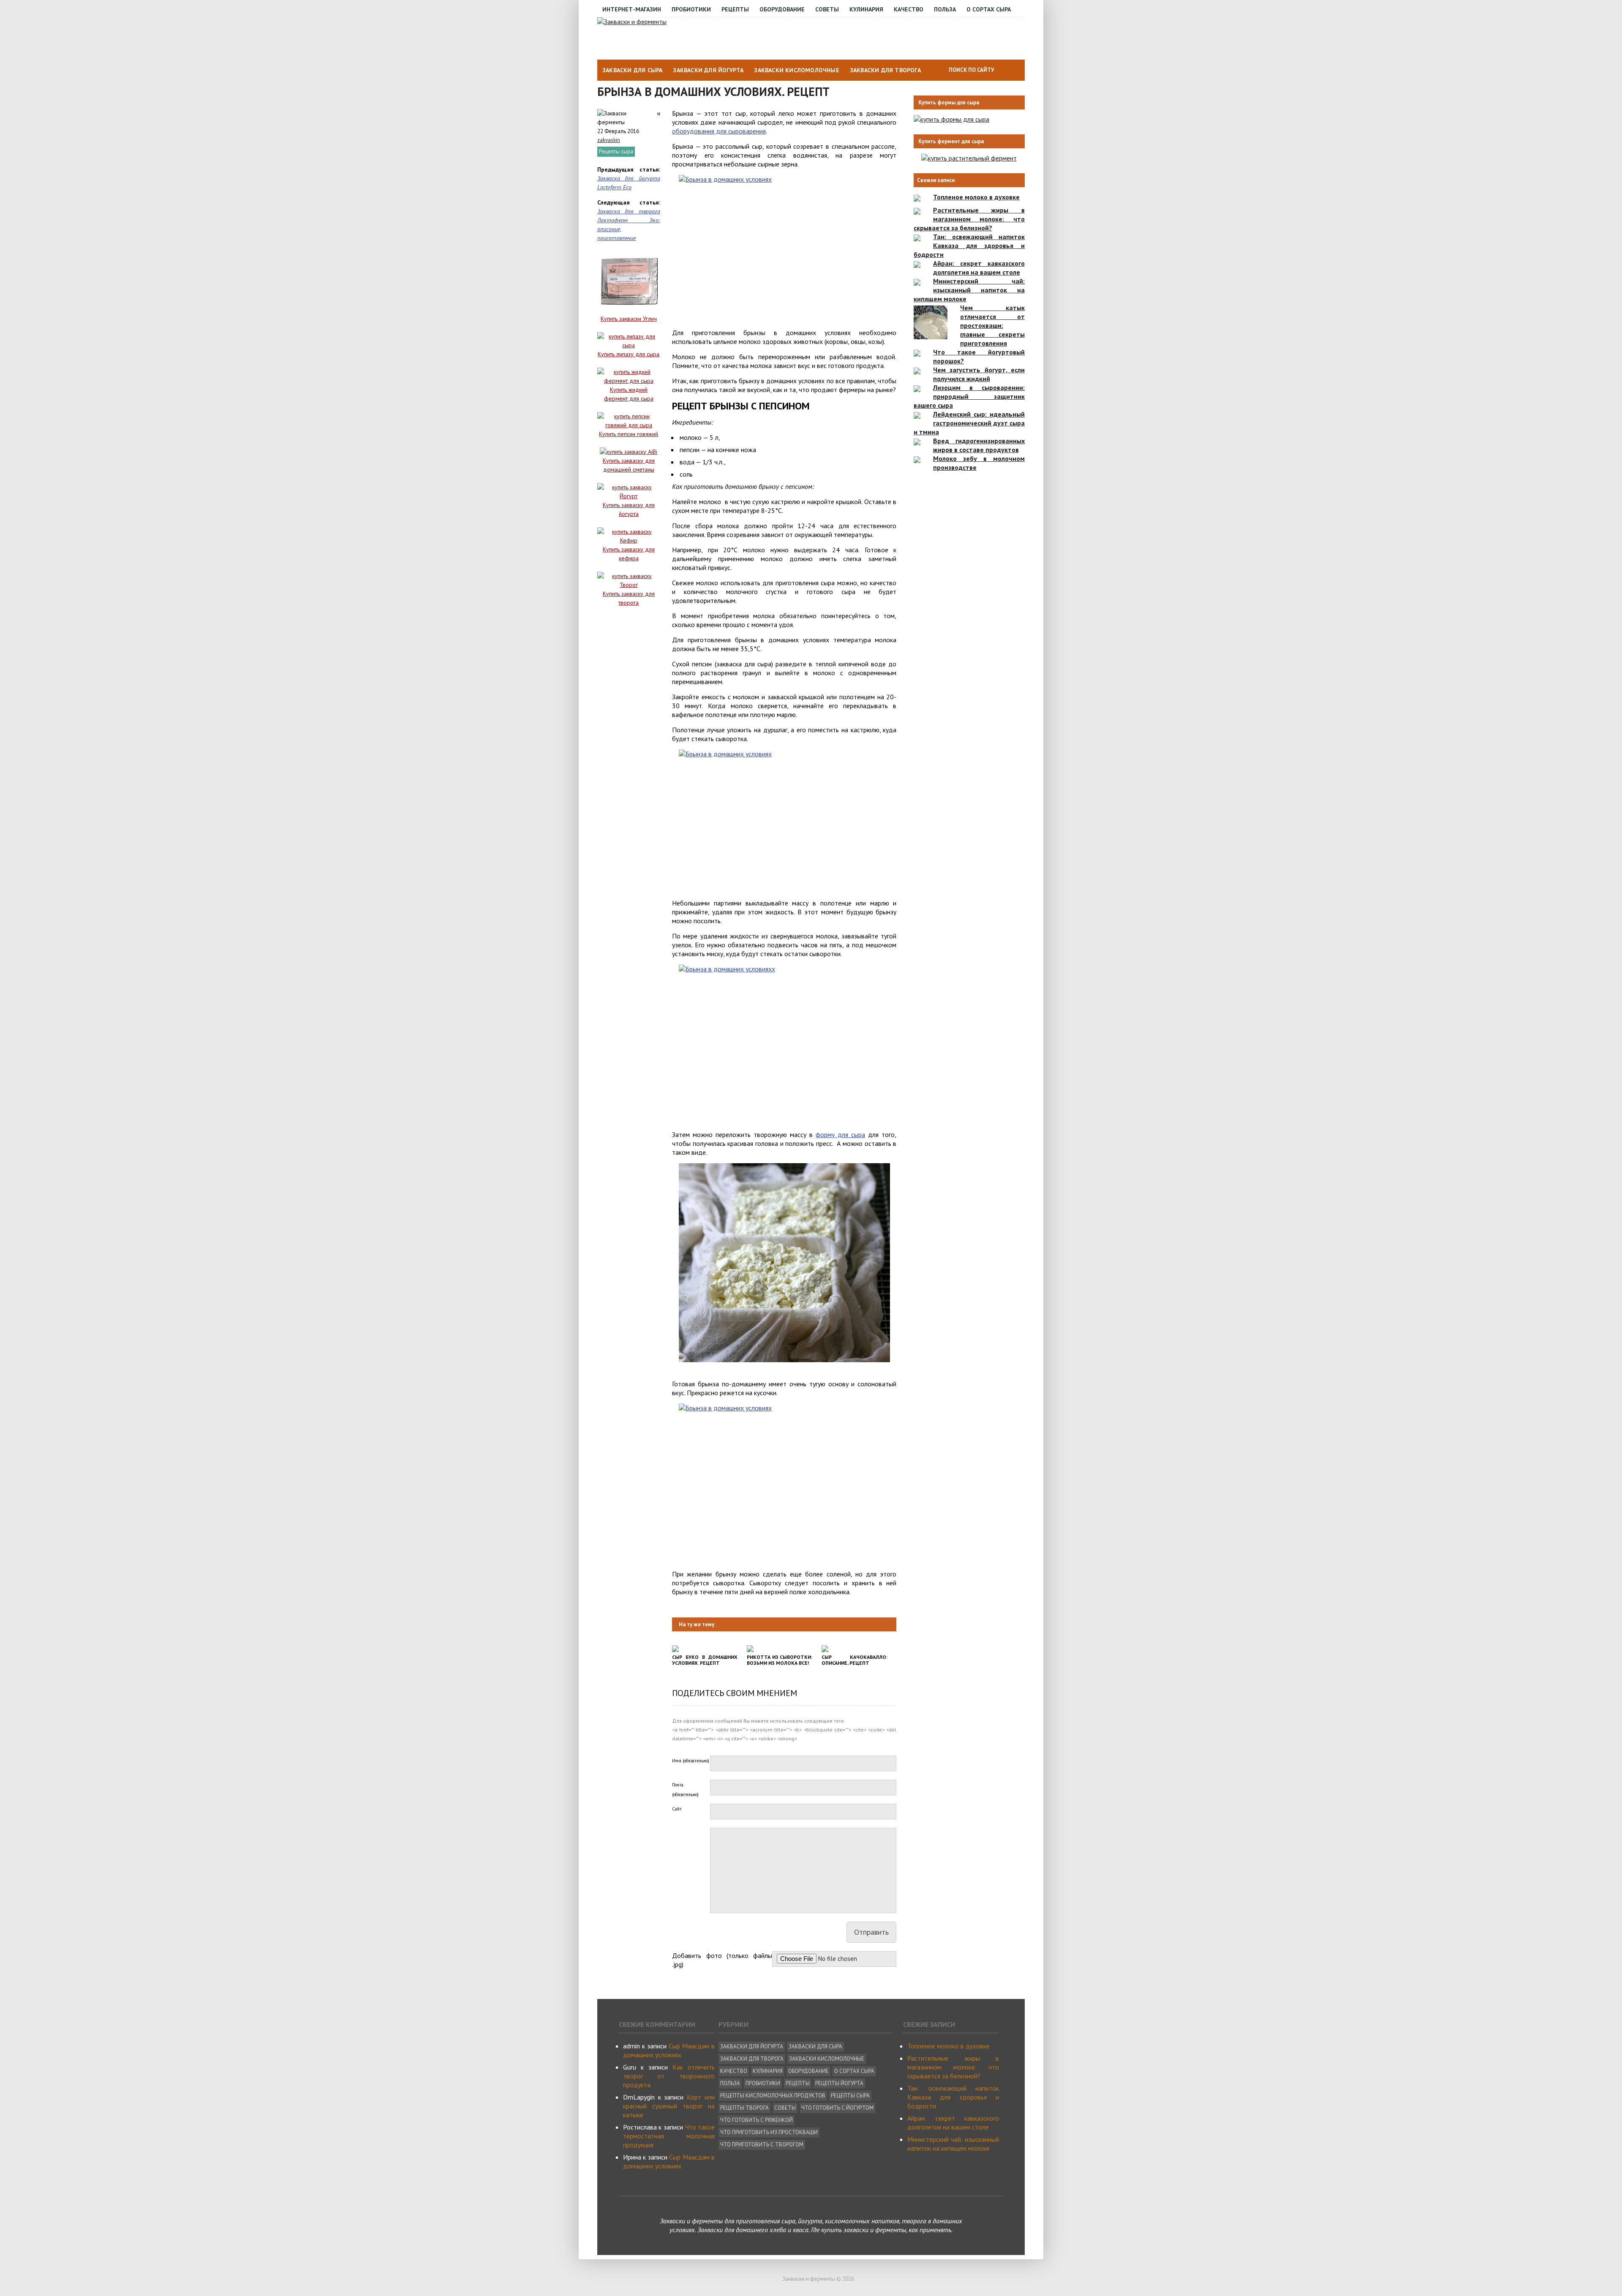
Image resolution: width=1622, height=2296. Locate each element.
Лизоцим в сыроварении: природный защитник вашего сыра (969, 396)
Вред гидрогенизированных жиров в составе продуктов (979, 445)
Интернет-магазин (632, 9)
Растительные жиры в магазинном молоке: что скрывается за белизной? (969, 219)
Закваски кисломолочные (796, 70)
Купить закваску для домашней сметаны (629, 465)
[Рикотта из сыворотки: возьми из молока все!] (750, 1650)
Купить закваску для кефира (629, 554)
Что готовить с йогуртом (837, 2108)
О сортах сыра (989, 9)
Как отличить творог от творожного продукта (669, 2076)
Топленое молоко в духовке (976, 197)
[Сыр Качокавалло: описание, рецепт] (825, 1650)
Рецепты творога (744, 2108)
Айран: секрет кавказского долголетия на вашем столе (979, 268)
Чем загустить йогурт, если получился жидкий (979, 374)
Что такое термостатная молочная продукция (669, 2136)
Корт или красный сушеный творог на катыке (669, 2106)
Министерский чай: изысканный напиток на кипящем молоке (969, 290)
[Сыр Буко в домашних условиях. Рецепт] (675, 1650)
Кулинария (866, 9)
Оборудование (782, 9)
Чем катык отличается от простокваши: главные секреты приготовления (992, 325)
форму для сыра (840, 1134)
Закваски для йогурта (708, 70)
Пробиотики (691, 9)
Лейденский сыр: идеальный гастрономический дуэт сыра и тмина (969, 423)
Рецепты (735, 9)
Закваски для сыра (632, 70)
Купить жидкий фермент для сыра (629, 394)
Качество (909, 9)
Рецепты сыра (616, 151)
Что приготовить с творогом (762, 2145)
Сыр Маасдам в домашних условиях (669, 2050)
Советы (827, 9)
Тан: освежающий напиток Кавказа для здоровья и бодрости (969, 245)
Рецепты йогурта (839, 2083)
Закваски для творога (885, 70)
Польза (945, 9)
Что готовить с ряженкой (757, 2120)
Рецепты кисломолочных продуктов (773, 2096)
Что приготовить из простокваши (769, 2132)
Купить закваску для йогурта (629, 509)
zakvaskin (609, 140)
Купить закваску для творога (629, 598)
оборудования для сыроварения (719, 131)
